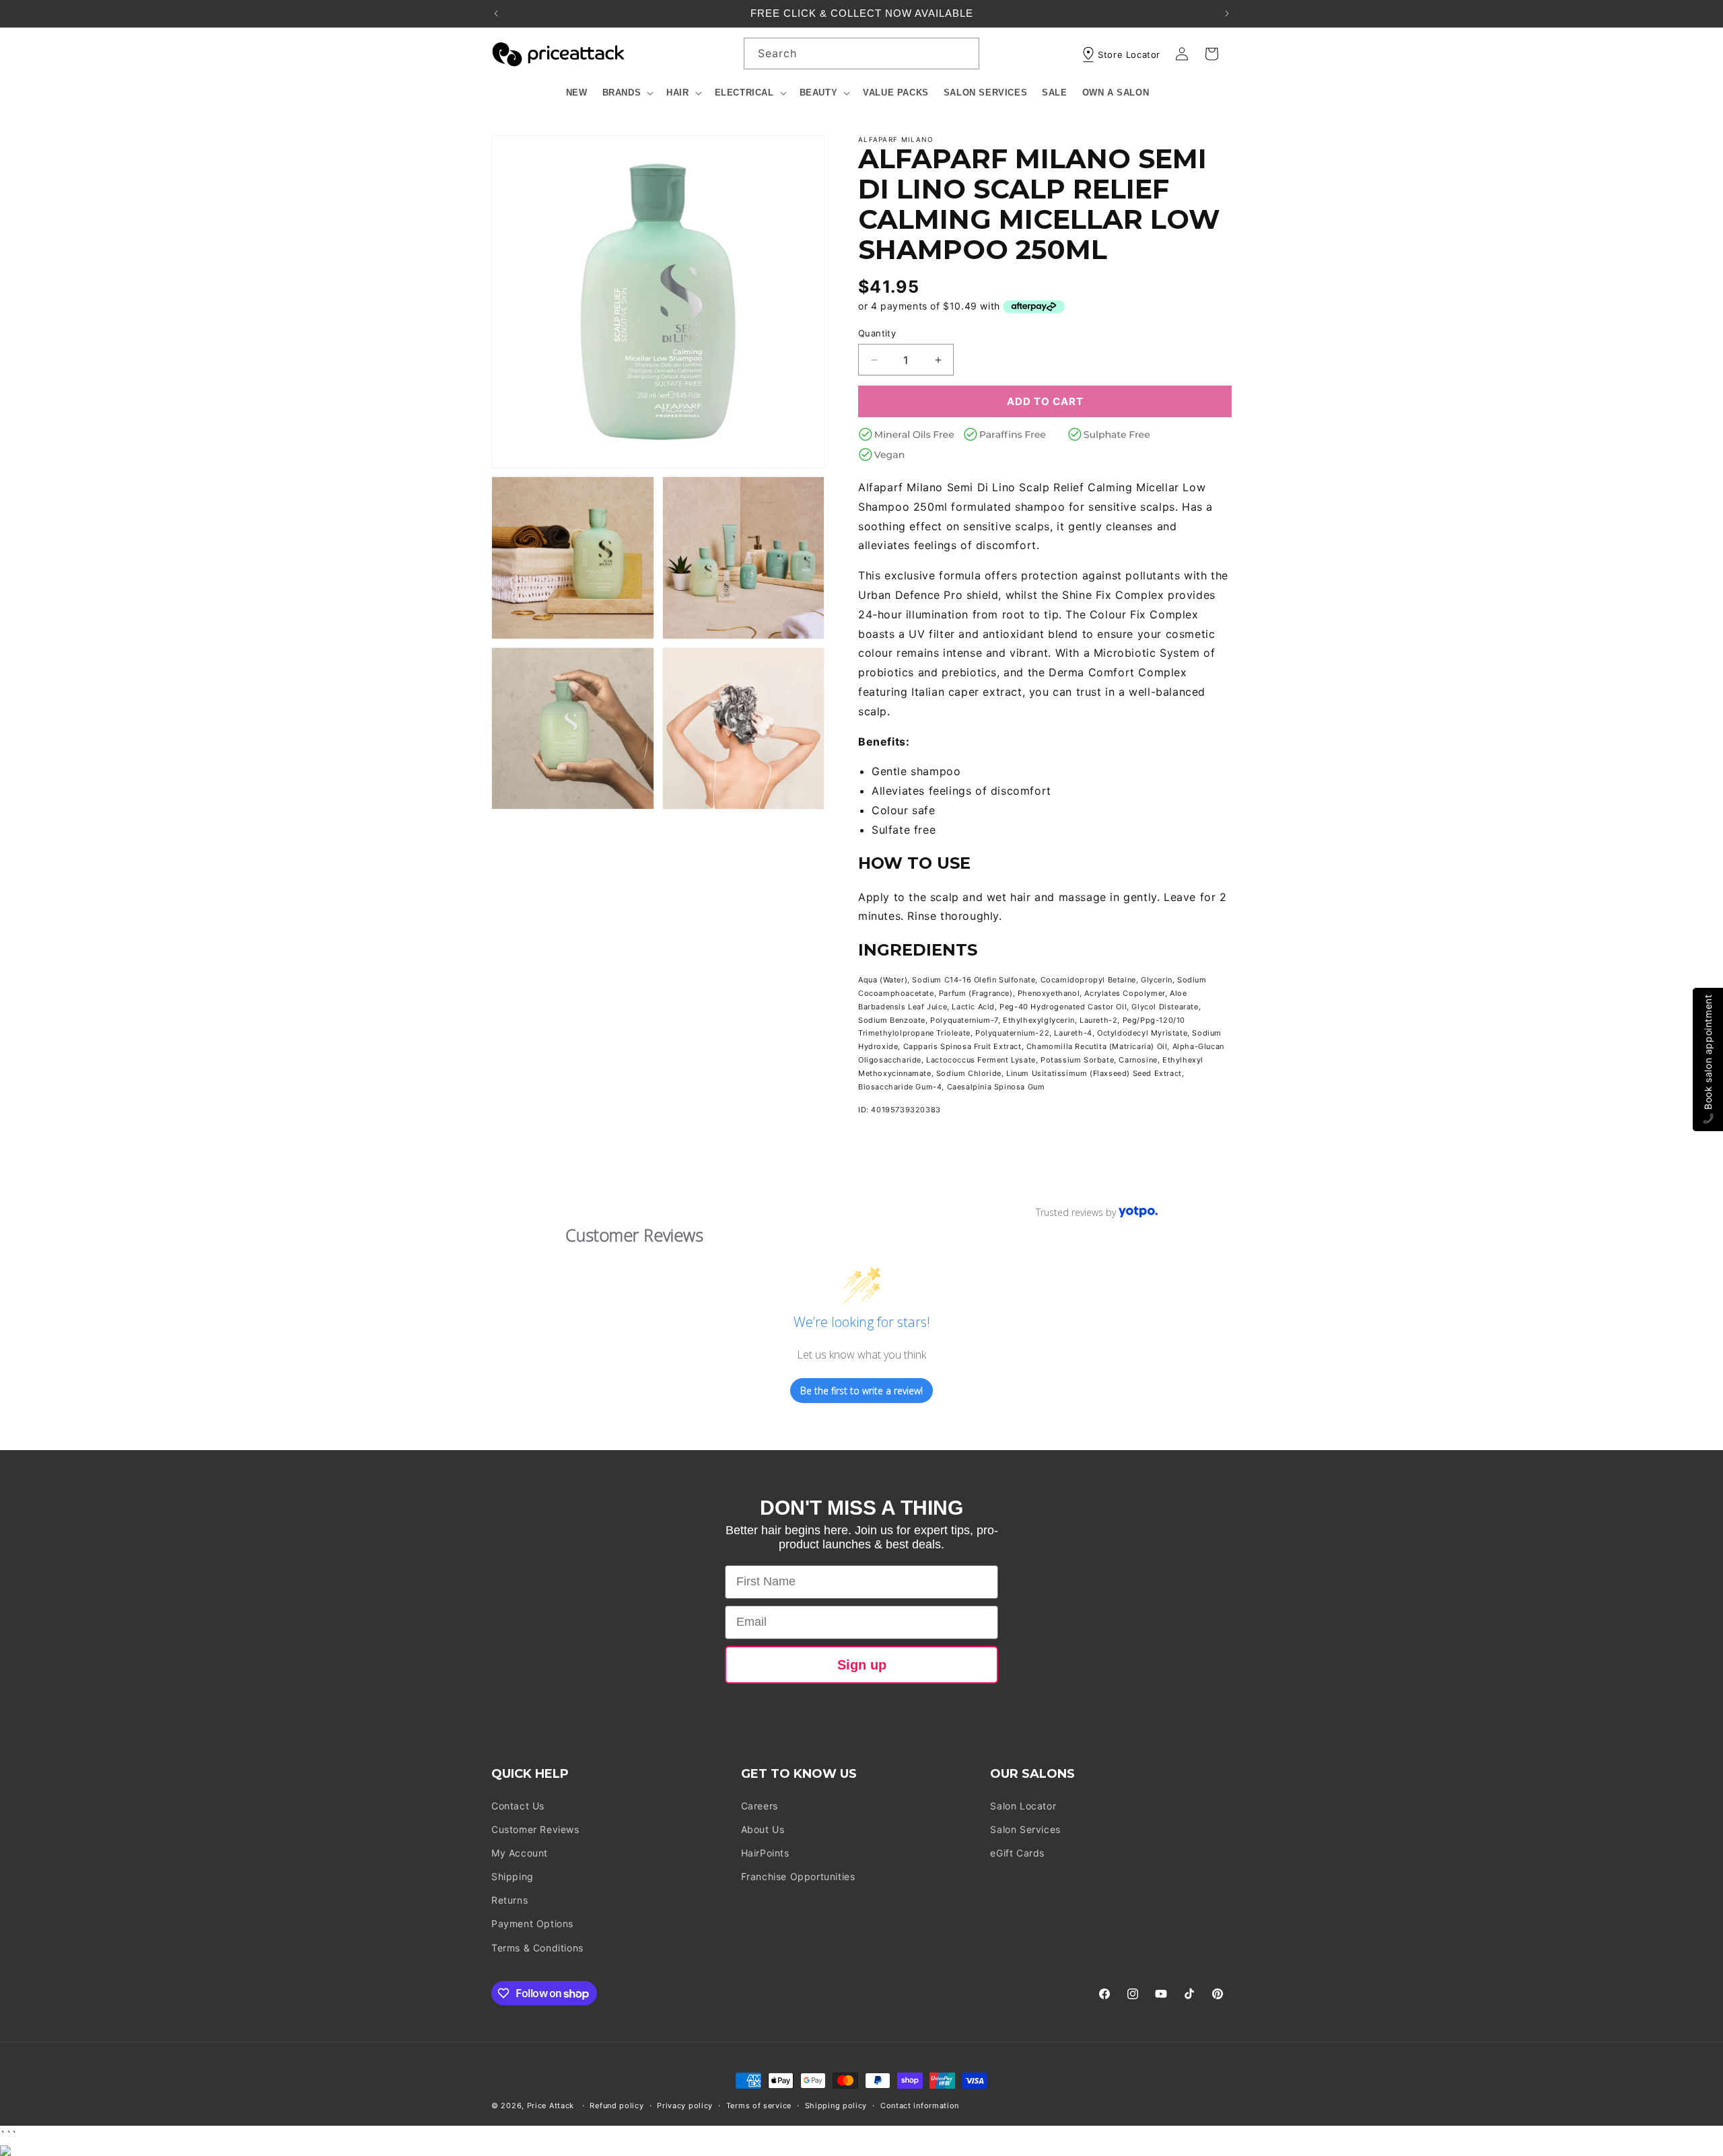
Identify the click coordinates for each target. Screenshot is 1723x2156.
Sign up (862, 1665)
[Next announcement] (1227, 13)
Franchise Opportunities (798, 1876)
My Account (520, 1853)
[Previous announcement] (496, 13)
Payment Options (532, 1924)
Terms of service (759, 2106)
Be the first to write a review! (861, 1391)
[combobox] (861, 53)
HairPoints (765, 1853)
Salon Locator (1023, 1806)
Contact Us (518, 1806)
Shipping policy (836, 2106)
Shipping (513, 1876)
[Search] (964, 53)
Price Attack (551, 2106)
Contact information (920, 2106)
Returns (509, 1900)
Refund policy (617, 2106)
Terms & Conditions (537, 1948)
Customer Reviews (535, 1829)
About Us (763, 1829)
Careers (760, 1806)
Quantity (877, 333)
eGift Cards (1017, 1853)
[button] (627, 93)
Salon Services (1025, 1829)
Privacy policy (685, 2106)
